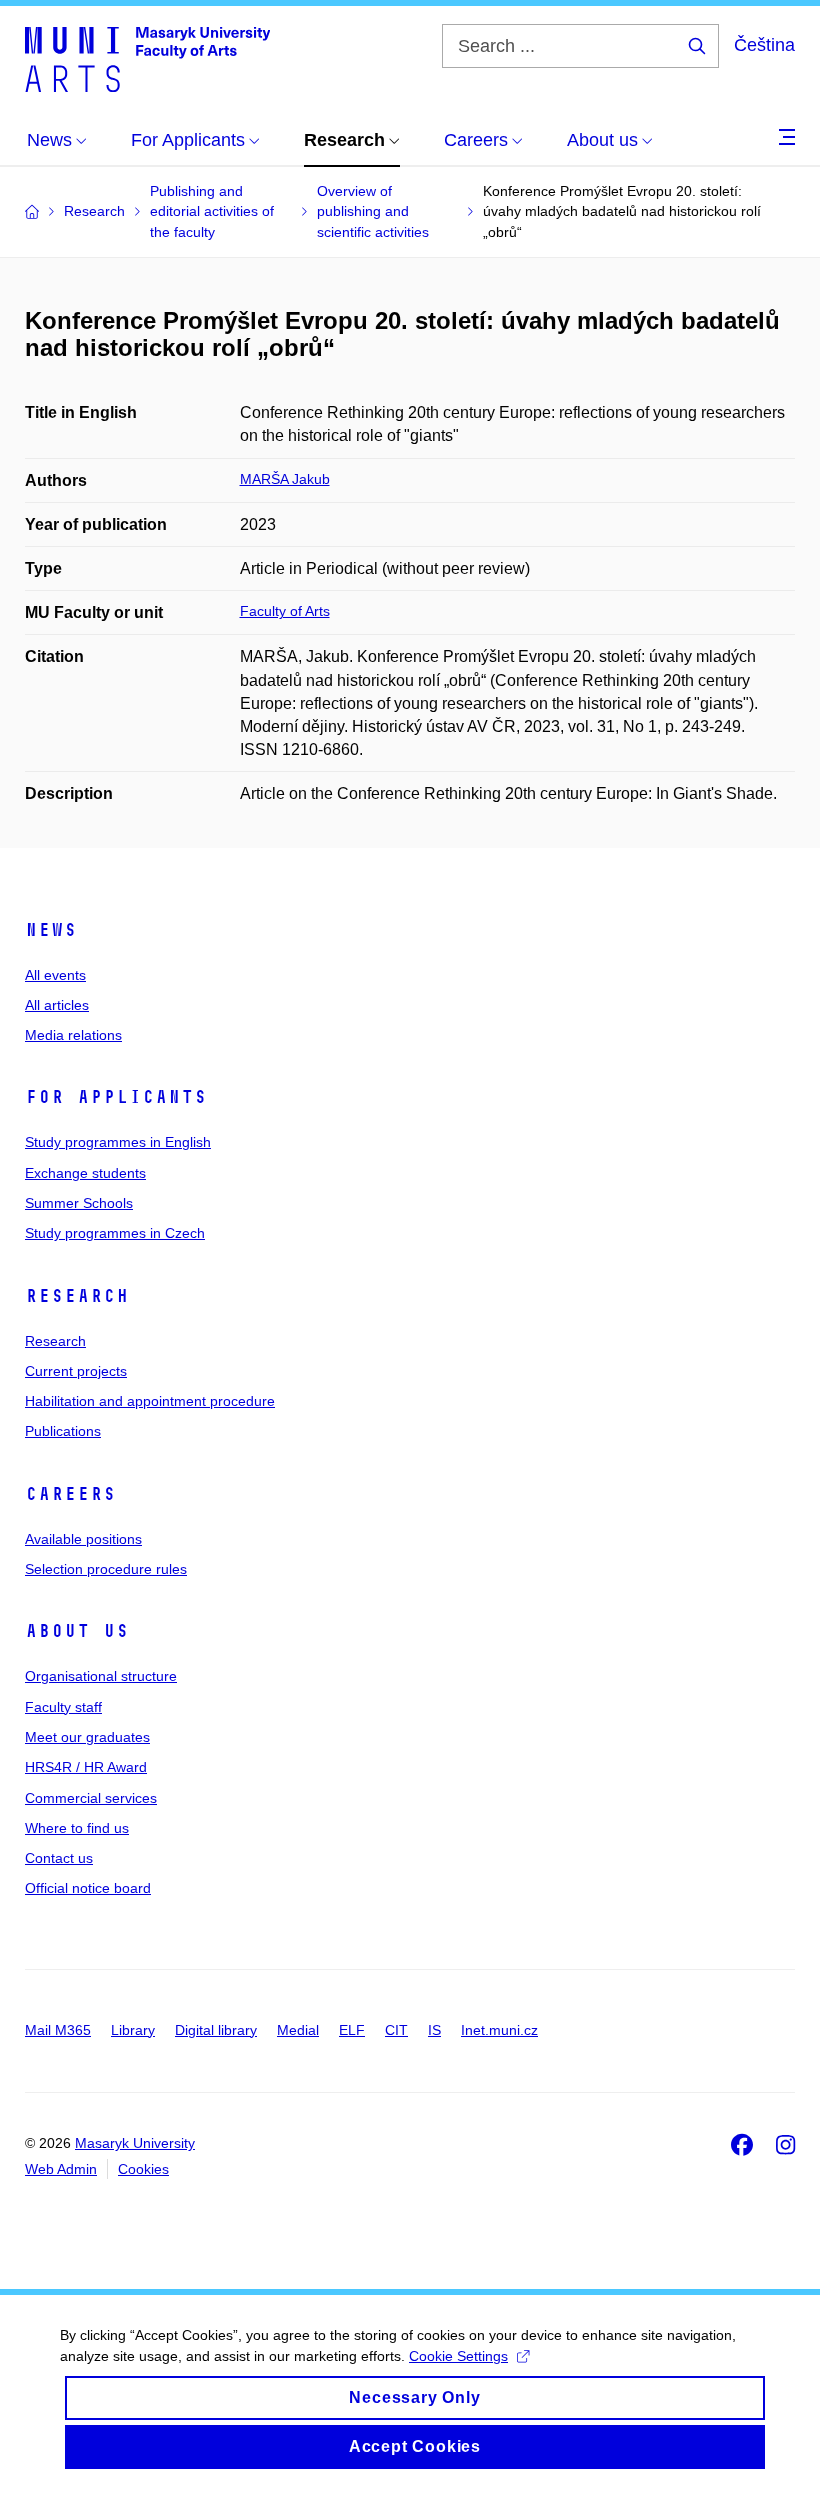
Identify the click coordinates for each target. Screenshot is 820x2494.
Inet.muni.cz (499, 2030)
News (51, 930)
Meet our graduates (87, 1737)
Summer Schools (79, 1203)
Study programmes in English (118, 1142)
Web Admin (61, 2169)
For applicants (116, 1097)
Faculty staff (63, 1707)
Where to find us (77, 1828)
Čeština (764, 45)
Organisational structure (101, 1676)
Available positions (83, 1539)
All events (55, 975)
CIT (396, 2030)
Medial (298, 2030)
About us (77, 1631)
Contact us (59, 1858)
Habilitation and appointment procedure (150, 1401)
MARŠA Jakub (285, 479)
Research (77, 1296)
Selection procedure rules (106, 1569)
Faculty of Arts (285, 611)
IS (434, 2030)
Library (133, 2030)
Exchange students (85, 1173)
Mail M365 (58, 2030)
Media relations (73, 1035)
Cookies (143, 2169)
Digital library (216, 2030)
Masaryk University (135, 2143)
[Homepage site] (147, 58)
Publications (63, 1431)
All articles (57, 1005)
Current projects (76, 1371)
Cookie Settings (458, 2356)
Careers (70, 1494)
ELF (352, 2030)
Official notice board (88, 1888)
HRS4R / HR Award (86, 1767)
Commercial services (91, 1798)
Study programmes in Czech (115, 1233)
